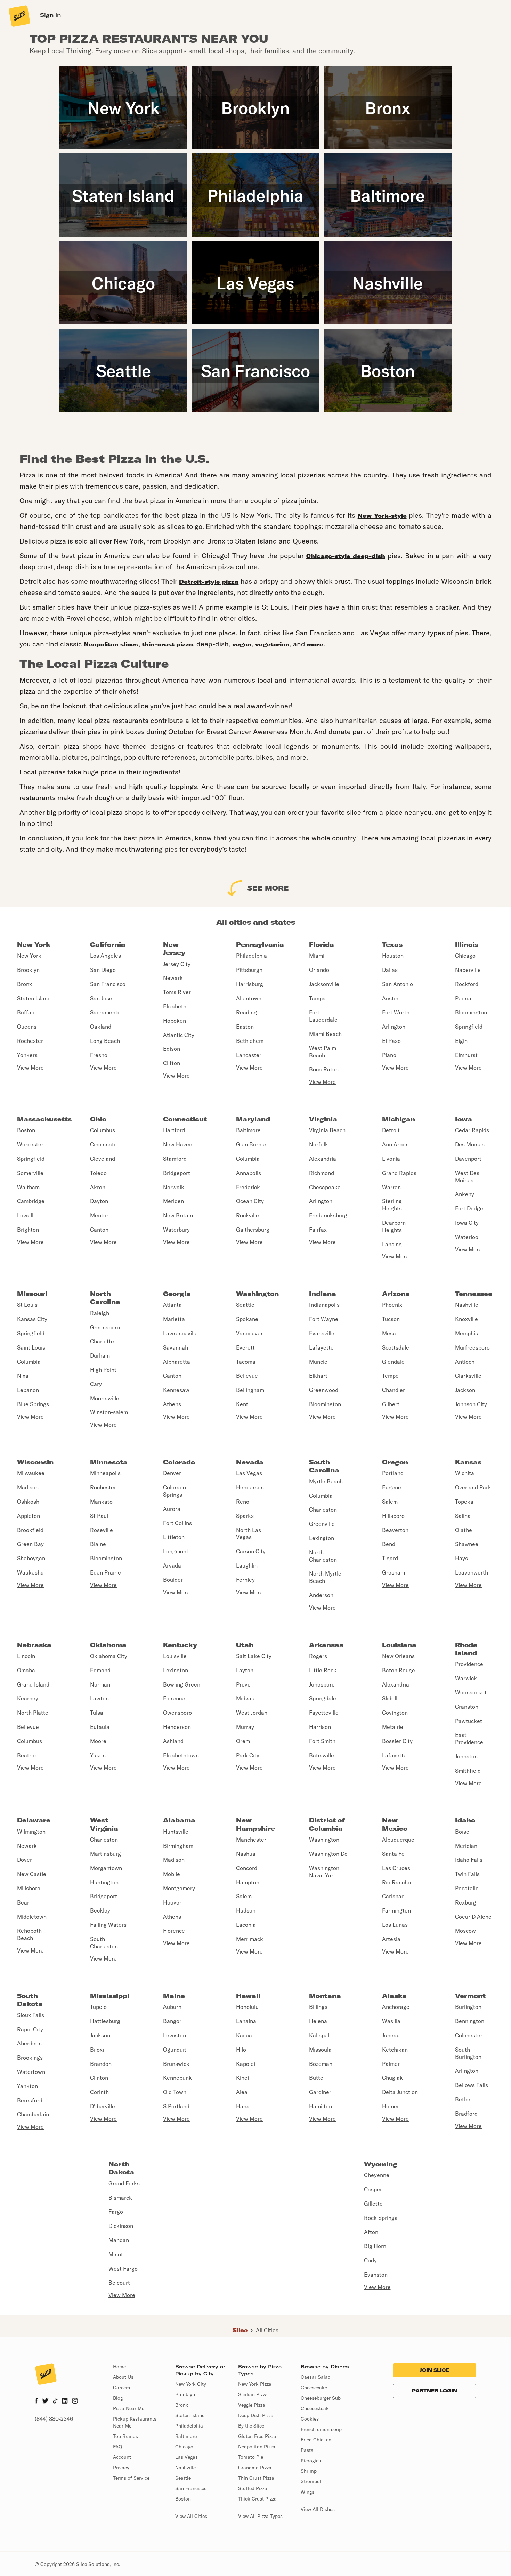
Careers (121, 2388)
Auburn (172, 2007)
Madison (28, 1487)
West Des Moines (467, 1177)
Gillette (373, 2204)
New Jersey (174, 949)
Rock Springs (381, 2218)
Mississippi (110, 1996)
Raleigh (100, 1313)
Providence (469, 1664)
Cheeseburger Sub (321, 2398)
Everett (245, 1347)
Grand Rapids (399, 1173)
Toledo (98, 1173)
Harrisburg (250, 984)
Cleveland (103, 1159)
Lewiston (175, 2035)
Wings (307, 2492)
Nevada (250, 1462)
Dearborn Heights (394, 1226)
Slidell (390, 1698)
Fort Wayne (324, 1319)
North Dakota (121, 2168)
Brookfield (30, 1530)
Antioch (465, 1362)
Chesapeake (325, 1187)
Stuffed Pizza (253, 2488)
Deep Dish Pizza (256, 2415)
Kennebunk (177, 2078)
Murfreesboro (472, 1347)
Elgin (461, 1041)
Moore (98, 1741)
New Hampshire (255, 1824)
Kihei (242, 2078)
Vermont (470, 1996)
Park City (248, 1755)
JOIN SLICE (435, 2370)
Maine (174, 1996)
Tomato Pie (251, 2457)
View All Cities (191, 2516)
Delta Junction (400, 2092)
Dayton (99, 1201)
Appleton (29, 1516)
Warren (391, 1187)
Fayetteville (324, 1713)
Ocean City (250, 1201)
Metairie (393, 1727)
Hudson (246, 1910)
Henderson (250, 1487)
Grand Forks (124, 2183)
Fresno (99, 1055)
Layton (245, 1670)
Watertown (31, 2072)
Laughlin (247, 1565)
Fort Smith (322, 1741)
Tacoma (246, 1362)
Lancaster (249, 1055)
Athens (172, 1404)
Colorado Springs (175, 1491)
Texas (392, 945)
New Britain (178, 1215)
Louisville (175, 1656)
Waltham (28, 1187)
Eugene (392, 1487)
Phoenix (392, 1305)
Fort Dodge (469, 1208)
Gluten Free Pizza (257, 2436)
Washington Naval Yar (324, 1872)
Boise (462, 1832)
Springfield (469, 1027)
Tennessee (474, 1294)
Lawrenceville (180, 1333)
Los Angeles (106, 956)
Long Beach (105, 1041)
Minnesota (109, 1462)
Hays (461, 1558)
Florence (174, 1698)
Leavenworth (472, 1572)
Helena (318, 2021)
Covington (395, 1713)
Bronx (25, 984)
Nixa (23, 1376)
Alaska (394, 1996)
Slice (240, 2330)
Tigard (390, 1558)
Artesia (391, 1939)
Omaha (26, 1670)
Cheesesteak (315, 2408)
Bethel (463, 2099)
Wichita (465, 1473)
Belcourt (119, 2283)
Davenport (468, 1159)
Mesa (389, 1333)
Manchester (251, 1840)
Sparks (245, 1516)
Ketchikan (395, 2050)
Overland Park (473, 1487)
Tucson (391, 1319)
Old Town (175, 2092)
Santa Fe (393, 1854)
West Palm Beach (323, 1052)
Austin (390, 998)
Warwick (466, 1678)
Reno (243, 1502)
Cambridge (31, 1201)
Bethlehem (250, 1041)
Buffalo (26, 1012)
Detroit (391, 1130)
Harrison (320, 1727)
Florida (322, 945)
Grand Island (33, 1684)
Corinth (99, 2092)
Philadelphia (252, 956)
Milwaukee (31, 1473)
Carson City (251, 1551)
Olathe (464, 1530)
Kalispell (320, 2035)
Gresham (394, 1572)
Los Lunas (395, 1925)
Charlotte (102, 1341)
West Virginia (104, 1824)
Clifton (172, 1063)
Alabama (179, 1820)
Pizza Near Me (129, 2408)
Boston (26, 1130)
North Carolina (105, 1298)
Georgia (177, 1294)
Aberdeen (29, 2043)
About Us (123, 2377)
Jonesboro (322, 1684)
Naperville (468, 970)
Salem (390, 1502)
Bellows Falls (472, 2085)
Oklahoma (108, 1645)
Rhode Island (466, 1649)
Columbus (103, 1130)
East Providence (469, 1738)
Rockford (467, 984)
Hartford (174, 1130)
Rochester (30, 1041)
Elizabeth (175, 1006)
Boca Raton (324, 1069)
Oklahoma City (109, 1656)
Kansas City (32, 1319)
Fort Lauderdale (323, 1016)
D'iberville (103, 2106)
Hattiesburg (105, 2021)
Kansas (468, 1462)
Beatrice (28, 1755)
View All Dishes (318, 2509)
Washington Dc (328, 1854)
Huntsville (176, 1832)
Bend (389, 1544)
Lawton (99, 1698)
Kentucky (180, 1645)
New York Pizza (255, 2384)
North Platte (33, 1713)
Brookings (30, 2058)
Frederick (248, 1187)
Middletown (32, 1917)
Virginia (323, 1119)
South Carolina (324, 1466)
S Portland (176, 2106)
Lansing (392, 1244)
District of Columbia (327, 1824)
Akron (98, 1187)
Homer (391, 2106)
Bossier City (397, 1741)
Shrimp (309, 2471)
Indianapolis (324, 1305)
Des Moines (470, 1144)
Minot (116, 2254)
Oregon (395, 1462)
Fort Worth (396, 1012)
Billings (318, 2007)
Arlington (394, 1027)
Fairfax (318, 1230)
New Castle (32, 1874)
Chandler (394, 1390)
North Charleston (323, 1556)
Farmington (396, 1910)
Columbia (248, 1159)
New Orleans (398, 1656)
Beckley (100, 1910)
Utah (245, 1645)
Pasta (307, 2450)
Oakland (101, 1027)
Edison (172, 1049)
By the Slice (251, 2426)
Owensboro (177, 1713)
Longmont (176, 1551)
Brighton (28, 1230)
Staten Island (34, 998)
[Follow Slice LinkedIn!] (65, 2401)
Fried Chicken (316, 2440)
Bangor (172, 2021)
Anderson (321, 1595)
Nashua (246, 1854)
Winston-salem (109, 1412)
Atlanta (172, 1305)
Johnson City (471, 1404)
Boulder (173, 1580)
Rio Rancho (396, 1882)
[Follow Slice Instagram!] (75, 2401)
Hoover (172, 1902)
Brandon (101, 2064)
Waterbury (176, 1230)
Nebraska (34, 1645)
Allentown (249, 998)
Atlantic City (179, 1035)
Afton (371, 2232)
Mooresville (105, 1398)
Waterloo (467, 1237)
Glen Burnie (251, 1144)
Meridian (466, 1846)
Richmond (322, 1173)
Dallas (390, 970)
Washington (257, 1294)
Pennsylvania (260, 945)
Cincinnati (103, 1144)
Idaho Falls (469, 1860)
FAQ (117, 2447)
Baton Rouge (399, 1670)
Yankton (27, 2086)
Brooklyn (28, 970)
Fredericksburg (328, 1215)
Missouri (32, 1294)
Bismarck (120, 2198)
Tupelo (98, 2007)
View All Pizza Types (260, 2516)
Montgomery (179, 1888)
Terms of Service (131, 2478)
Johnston (466, 1756)
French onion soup (321, 2429)
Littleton (174, 1537)
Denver (172, 1473)
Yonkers (27, 1055)
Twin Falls (467, 1874)
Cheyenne (377, 2175)
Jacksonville (324, 984)
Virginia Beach (327, 1130)
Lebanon (28, 1390)
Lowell (25, 1215)
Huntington (104, 1882)
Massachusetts (44, 1119)
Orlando (319, 970)
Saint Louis (31, 1347)
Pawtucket (469, 1721)
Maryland (253, 1119)
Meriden (173, 1201)
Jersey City (177, 964)
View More (30, 1068)
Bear (23, 1902)
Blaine (98, 1544)
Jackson (465, 1390)
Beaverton (395, 1530)
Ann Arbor (395, 1144)
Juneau (391, 2035)
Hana (243, 2106)
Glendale (393, 1362)
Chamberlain (33, 2114)
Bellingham (250, 1390)
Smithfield (468, 1771)
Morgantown (106, 1868)
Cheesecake (314, 2388)
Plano (389, 1055)
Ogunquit (175, 2050)
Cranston (467, 1707)
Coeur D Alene (473, 1917)
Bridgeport (177, 1173)
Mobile (172, 1874)
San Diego (103, 970)
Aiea (242, 2092)
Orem (243, 1741)
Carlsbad (393, 1896)
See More (268, 888)
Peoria (463, 998)
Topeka (464, 1502)
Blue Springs (33, 1404)
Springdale (323, 1698)
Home (119, 2367)
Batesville (322, 1755)
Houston (393, 956)
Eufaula (100, 1727)
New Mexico (395, 1824)
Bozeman (321, 2064)
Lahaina (246, 2021)
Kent (242, 1404)
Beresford (30, 2100)
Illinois (467, 945)
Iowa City (467, 1223)
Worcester (30, 1144)
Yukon (98, 1755)
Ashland (173, 1741)
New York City (191, 2384)
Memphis (467, 1333)
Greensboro (105, 1327)
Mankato (101, 1502)
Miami (317, 956)
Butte (316, 2078)
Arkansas (326, 1645)
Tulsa (97, 1713)
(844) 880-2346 (54, 2419)
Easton (245, 1027)
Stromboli (312, 2481)
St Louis (27, 1305)
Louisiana (399, 1645)
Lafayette (321, 1347)
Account (122, 2457)
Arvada (172, 1565)
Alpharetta (177, 1362)
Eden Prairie (106, 1572)
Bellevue (247, 1376)
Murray (245, 1727)
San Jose (101, 998)
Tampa (317, 998)
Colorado (179, 1462)
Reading (246, 1012)
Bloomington (471, 1012)
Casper (373, 2189)
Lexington (322, 1538)
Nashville (467, 1305)
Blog (118, 2398)
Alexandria (323, 1159)
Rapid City (30, 2029)
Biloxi (97, 2050)
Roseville (102, 1530)
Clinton (99, 2078)
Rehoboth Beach (29, 1934)
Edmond (100, 1670)
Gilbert (391, 1404)
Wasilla (391, 2021)
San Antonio (398, 984)
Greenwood (324, 1390)
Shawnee (467, 1544)
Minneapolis (105, 1473)
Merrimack (250, 1939)
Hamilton (321, 2106)
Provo (243, 1684)
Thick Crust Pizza (257, 2499)
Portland (393, 1473)
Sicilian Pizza (253, 2394)
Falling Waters (108, 1925)
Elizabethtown (181, 1755)
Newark (173, 978)
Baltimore (248, 1130)
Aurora (172, 1509)
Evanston (376, 2275)
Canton (99, 1230)
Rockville (248, 1215)
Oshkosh (28, 1502)
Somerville (30, 1173)
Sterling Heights (392, 1205)
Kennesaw (176, 1390)
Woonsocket (471, 1692)
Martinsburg (106, 1854)
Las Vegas (249, 1473)
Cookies (310, 2419)
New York (34, 945)
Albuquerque (398, 1840)
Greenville (322, 1524)
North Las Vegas (249, 1534)
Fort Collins (177, 1523)
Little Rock (323, 1670)
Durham (100, 1355)
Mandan (119, 2240)
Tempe (390, 1376)
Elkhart (318, 1376)
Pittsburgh (249, 970)
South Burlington (468, 2053)
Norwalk (174, 1187)
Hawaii (248, 1996)
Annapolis (249, 1173)
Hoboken (175, 1021)
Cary (96, 1384)
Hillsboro (393, 1516)
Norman (100, 1684)
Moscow (465, 1931)
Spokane (247, 1319)
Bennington (470, 2021)
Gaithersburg (253, 1230)
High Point (103, 1370)
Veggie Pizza (252, 2405)
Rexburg (466, 1902)
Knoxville (467, 1319)
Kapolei (246, 2064)
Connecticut (185, 1119)
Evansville (322, 1333)
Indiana (323, 1294)
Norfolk (319, 1144)
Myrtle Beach (326, 1481)
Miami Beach (325, 1034)
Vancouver (249, 1333)
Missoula (320, 2050)
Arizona (396, 1294)
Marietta (174, 1319)
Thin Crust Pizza (256, 2478)
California (108, 945)
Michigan (399, 1119)
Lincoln (26, 1656)
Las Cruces (396, 1868)
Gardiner (320, 2092)
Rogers (318, 1656)
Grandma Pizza (255, 2468)
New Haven (178, 1144)
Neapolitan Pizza (257, 2447)
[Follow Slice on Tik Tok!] (55, 2401)
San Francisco (108, 984)
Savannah (176, 1347)
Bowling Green (182, 1684)
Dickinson (121, 2226)
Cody (370, 2260)
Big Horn (375, 2246)
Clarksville (468, 1376)
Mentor (99, 1215)
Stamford (175, 1159)
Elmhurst (466, 1055)
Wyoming (381, 2164)
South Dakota (30, 2000)
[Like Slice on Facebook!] (36, 2401)
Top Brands (125, 2436)
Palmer (391, 2064)
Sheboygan (31, 1558)
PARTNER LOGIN (435, 2391)
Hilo (241, 2050)
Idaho (465, 1820)
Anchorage (396, 2007)
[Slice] (19, 16)
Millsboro (29, 1888)
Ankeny (465, 1194)
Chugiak (392, 2078)
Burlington (468, 2007)
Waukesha (30, 1572)
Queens (27, 1027)
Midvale (246, 1698)
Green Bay (30, 1544)
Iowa (464, 1119)
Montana (325, 1996)
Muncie (318, 1362)
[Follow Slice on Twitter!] (45, 2401)
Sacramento (105, 1012)
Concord (247, 1868)
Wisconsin (35, 1462)
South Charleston (104, 1943)
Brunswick (176, 2064)
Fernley (245, 1580)
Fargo (116, 2212)
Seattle (245, 1305)
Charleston (323, 1510)
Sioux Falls (31, 2015)
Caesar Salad (316, 2377)
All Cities (267, 2330)
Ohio (98, 1119)
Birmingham (178, 1846)
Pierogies (311, 2461)
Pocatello (467, 1888)
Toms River (177, 992)
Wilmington (31, 1832)
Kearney (28, 1698)
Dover (25, 1860)
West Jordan (252, 1713)
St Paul (99, 1516)
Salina (463, 1516)
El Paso (391, 1041)
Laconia (246, 1925)
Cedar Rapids (472, 1130)
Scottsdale (396, 1347)
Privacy (121, 2468)
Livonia (391, 1159)
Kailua (244, 2035)
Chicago (465, 956)
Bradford (466, 2114)
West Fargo (123, 2269)
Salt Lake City (254, 1656)
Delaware (34, 1820)
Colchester (469, 2035)
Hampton (248, 1882)
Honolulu (247, 2007)
